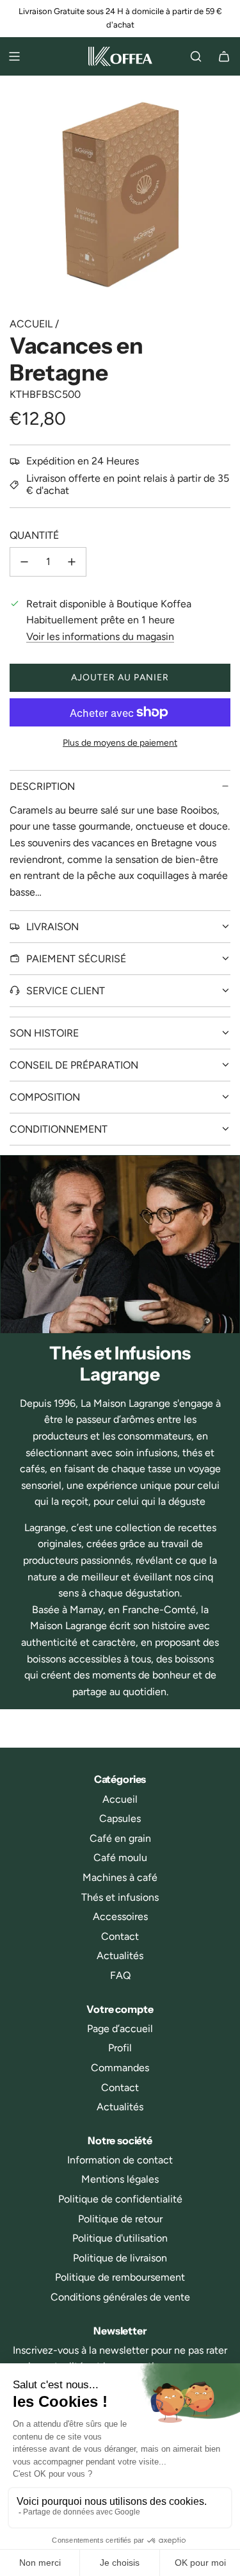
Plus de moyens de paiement (120, 743)
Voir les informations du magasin (100, 636)
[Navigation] (14, 56)
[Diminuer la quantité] (24, 562)
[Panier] (224, 56)
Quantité (34, 535)
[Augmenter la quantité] (72, 562)
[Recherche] (196, 56)
